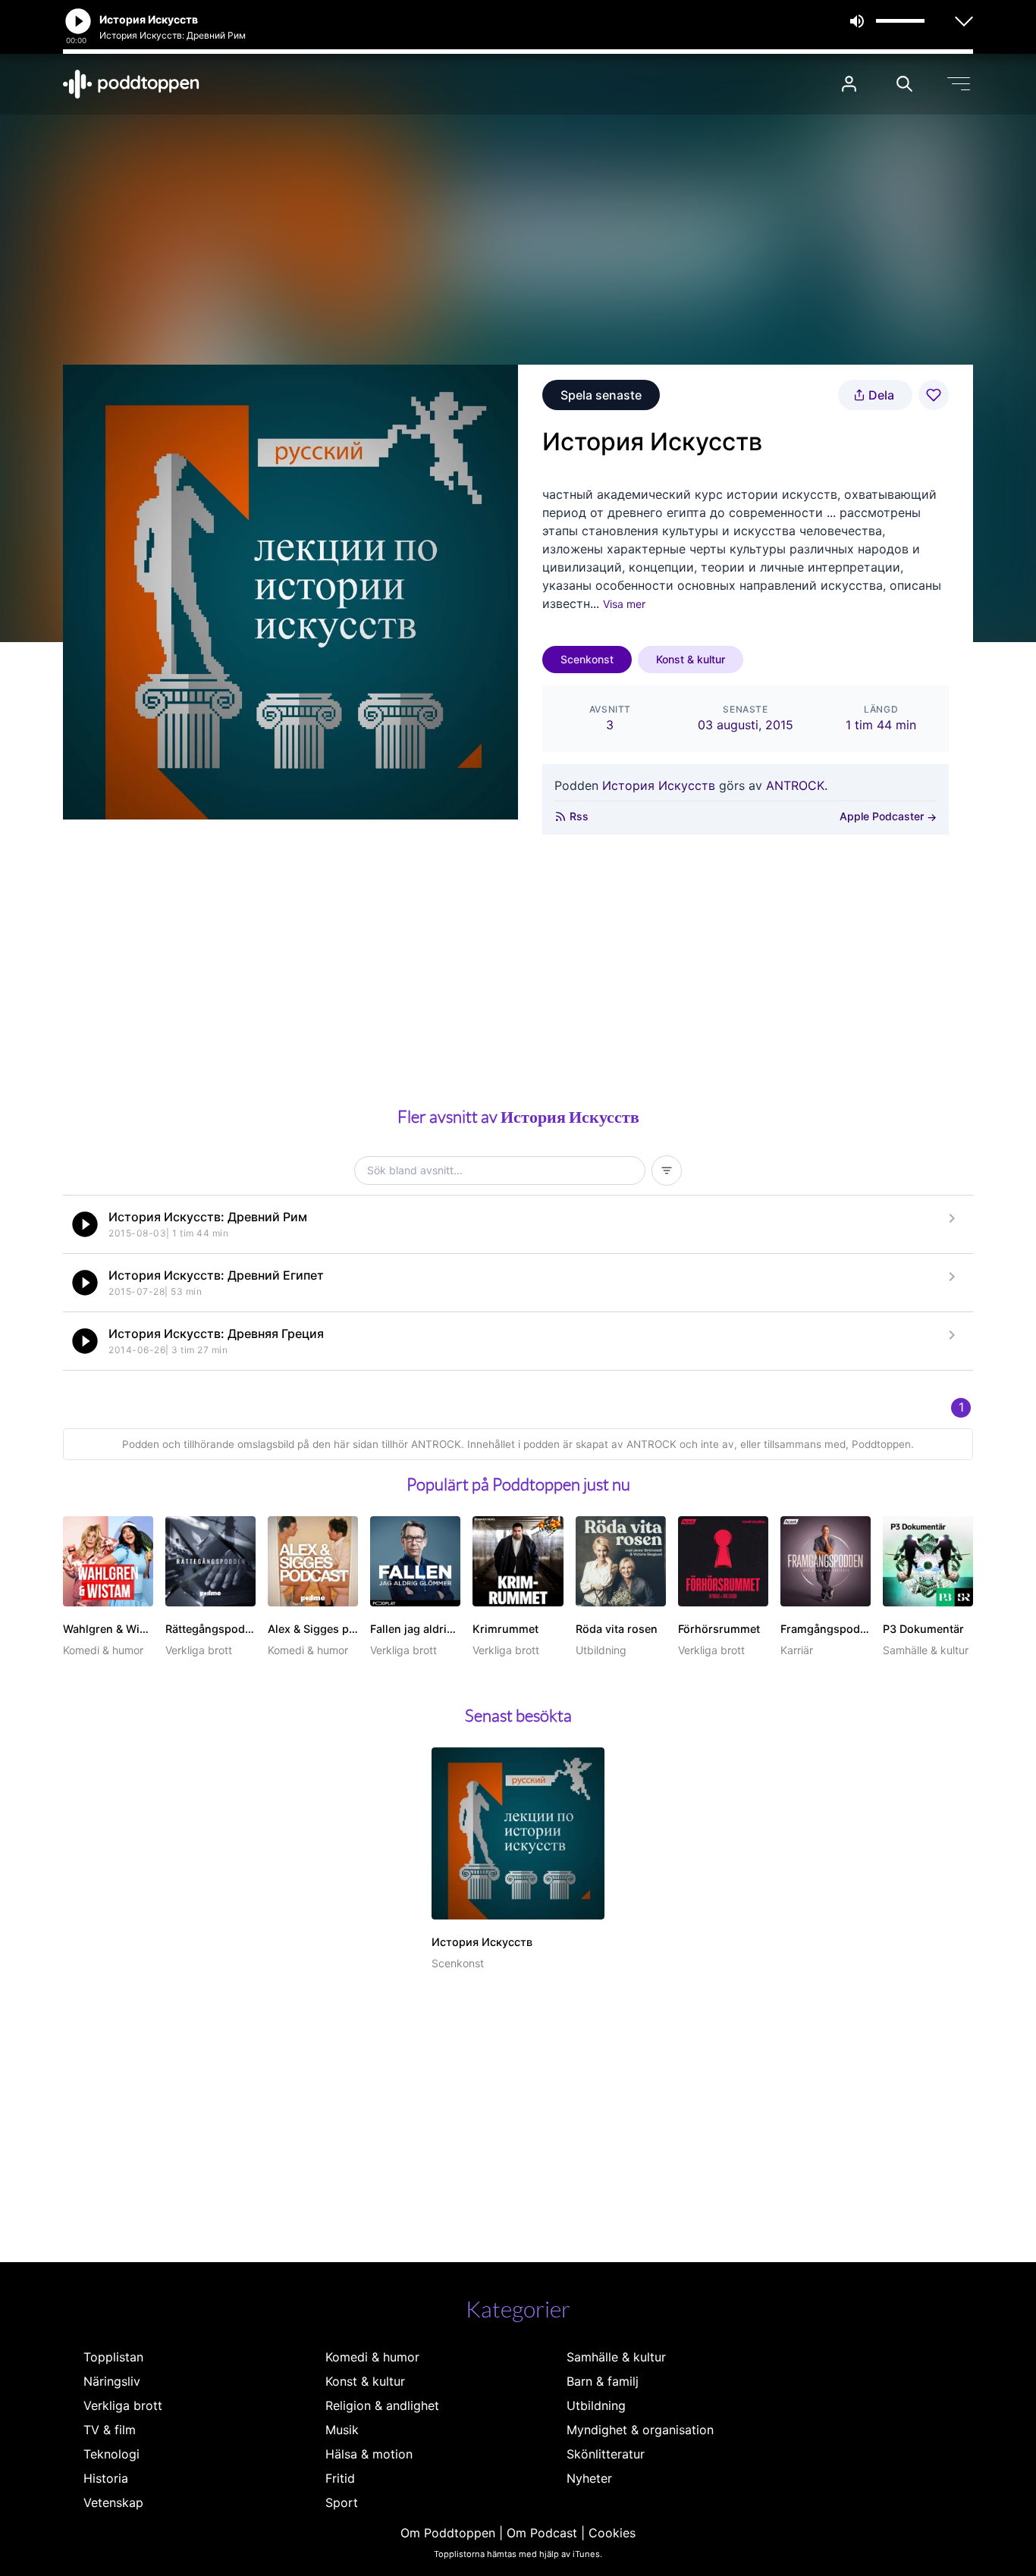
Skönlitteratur (606, 2454)
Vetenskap (113, 2502)
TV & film (110, 2430)
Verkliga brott (123, 2405)
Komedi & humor (372, 2357)
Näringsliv (112, 2381)
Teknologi (111, 2454)
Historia (106, 2478)
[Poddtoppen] (131, 84)
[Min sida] (849, 84)
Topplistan (113, 2357)
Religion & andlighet (382, 2405)
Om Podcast (542, 2533)
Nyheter (589, 2478)
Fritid (340, 2478)
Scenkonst (587, 659)
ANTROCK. (797, 785)
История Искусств (659, 785)
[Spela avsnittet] (85, 1224)
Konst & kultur (691, 659)
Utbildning (596, 2405)
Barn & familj (603, 2381)
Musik (342, 2430)
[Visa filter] (667, 1170)
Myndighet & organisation (640, 2430)
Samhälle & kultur (616, 2357)
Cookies (612, 2533)
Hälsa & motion (369, 2454)
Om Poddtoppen (448, 2533)
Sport (342, 2502)
